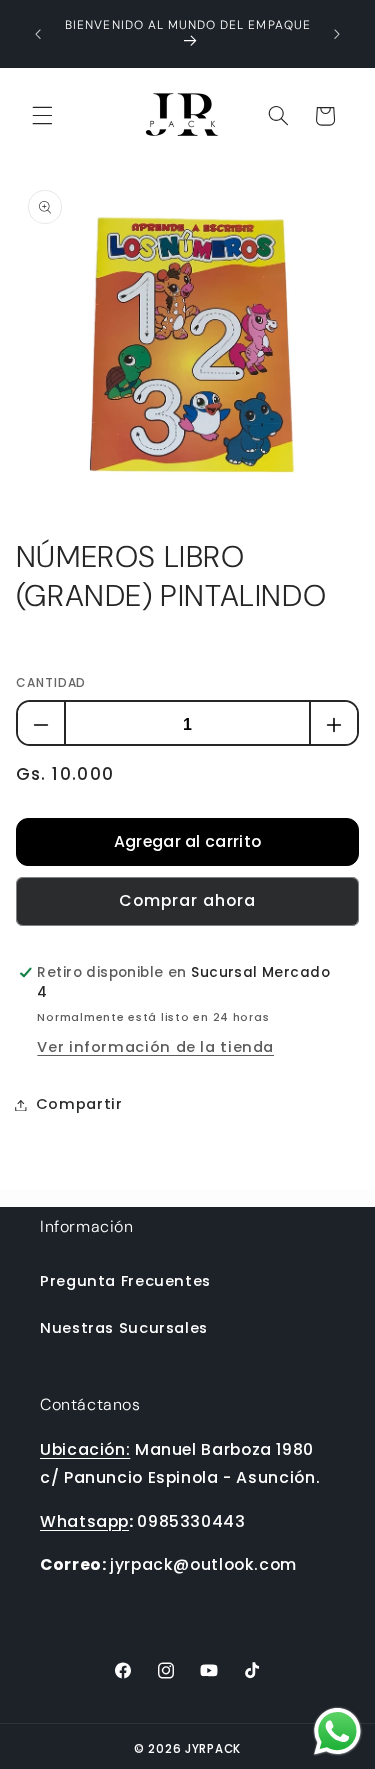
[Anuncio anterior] (38, 34)
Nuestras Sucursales (124, 1328)
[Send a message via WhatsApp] (337, 1731)
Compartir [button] (79, 1104)
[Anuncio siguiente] (337, 34)
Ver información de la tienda (155, 1047)
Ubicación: (85, 1449)
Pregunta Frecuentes (125, 1281)
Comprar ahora (188, 900)
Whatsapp (84, 1521)
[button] (42, 116)
